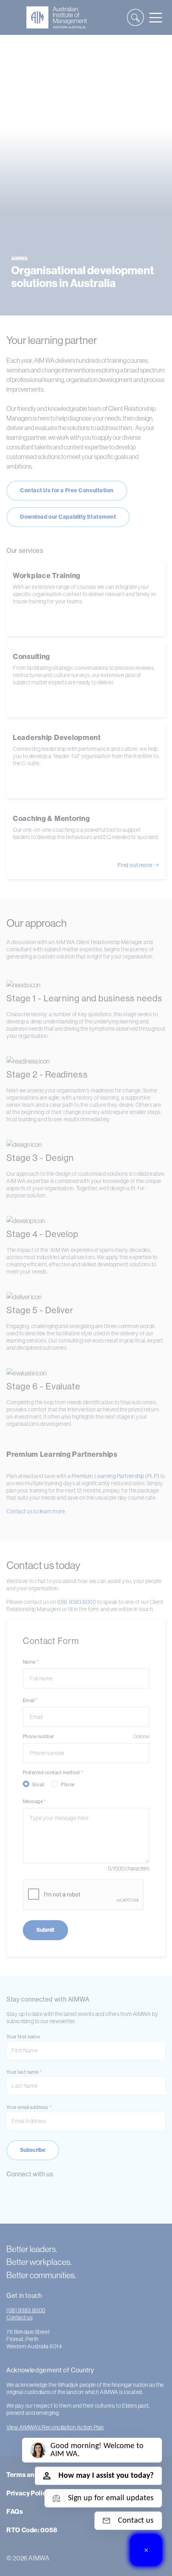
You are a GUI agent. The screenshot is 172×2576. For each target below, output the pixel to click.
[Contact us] (146, 2550)
